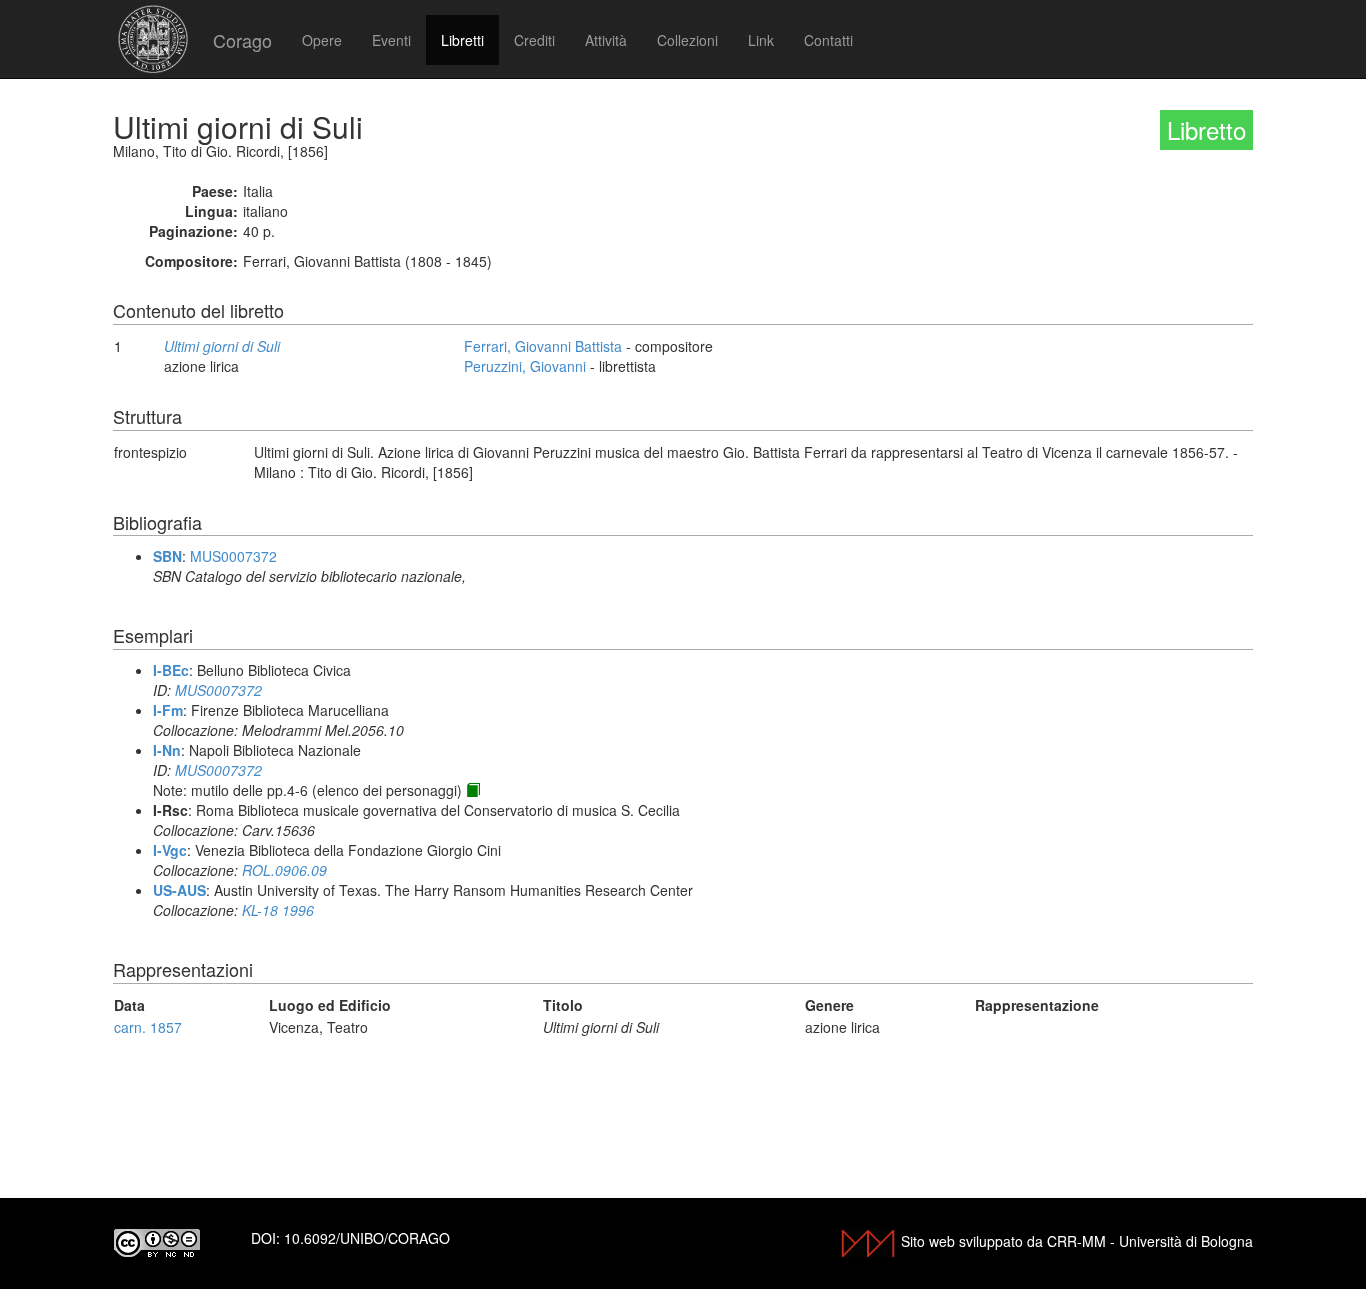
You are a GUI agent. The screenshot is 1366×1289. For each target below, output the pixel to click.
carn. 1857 (148, 1027)
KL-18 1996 (278, 910)
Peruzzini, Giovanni (525, 366)
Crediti (534, 40)
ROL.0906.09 (284, 870)
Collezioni (687, 40)
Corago (242, 40)
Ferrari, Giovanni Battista (543, 346)
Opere (322, 40)
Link (761, 40)
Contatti (828, 40)
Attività (606, 40)
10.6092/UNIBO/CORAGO (367, 1238)
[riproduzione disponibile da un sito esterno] (473, 790)
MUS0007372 (233, 556)
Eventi (391, 40)
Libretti (462, 40)
